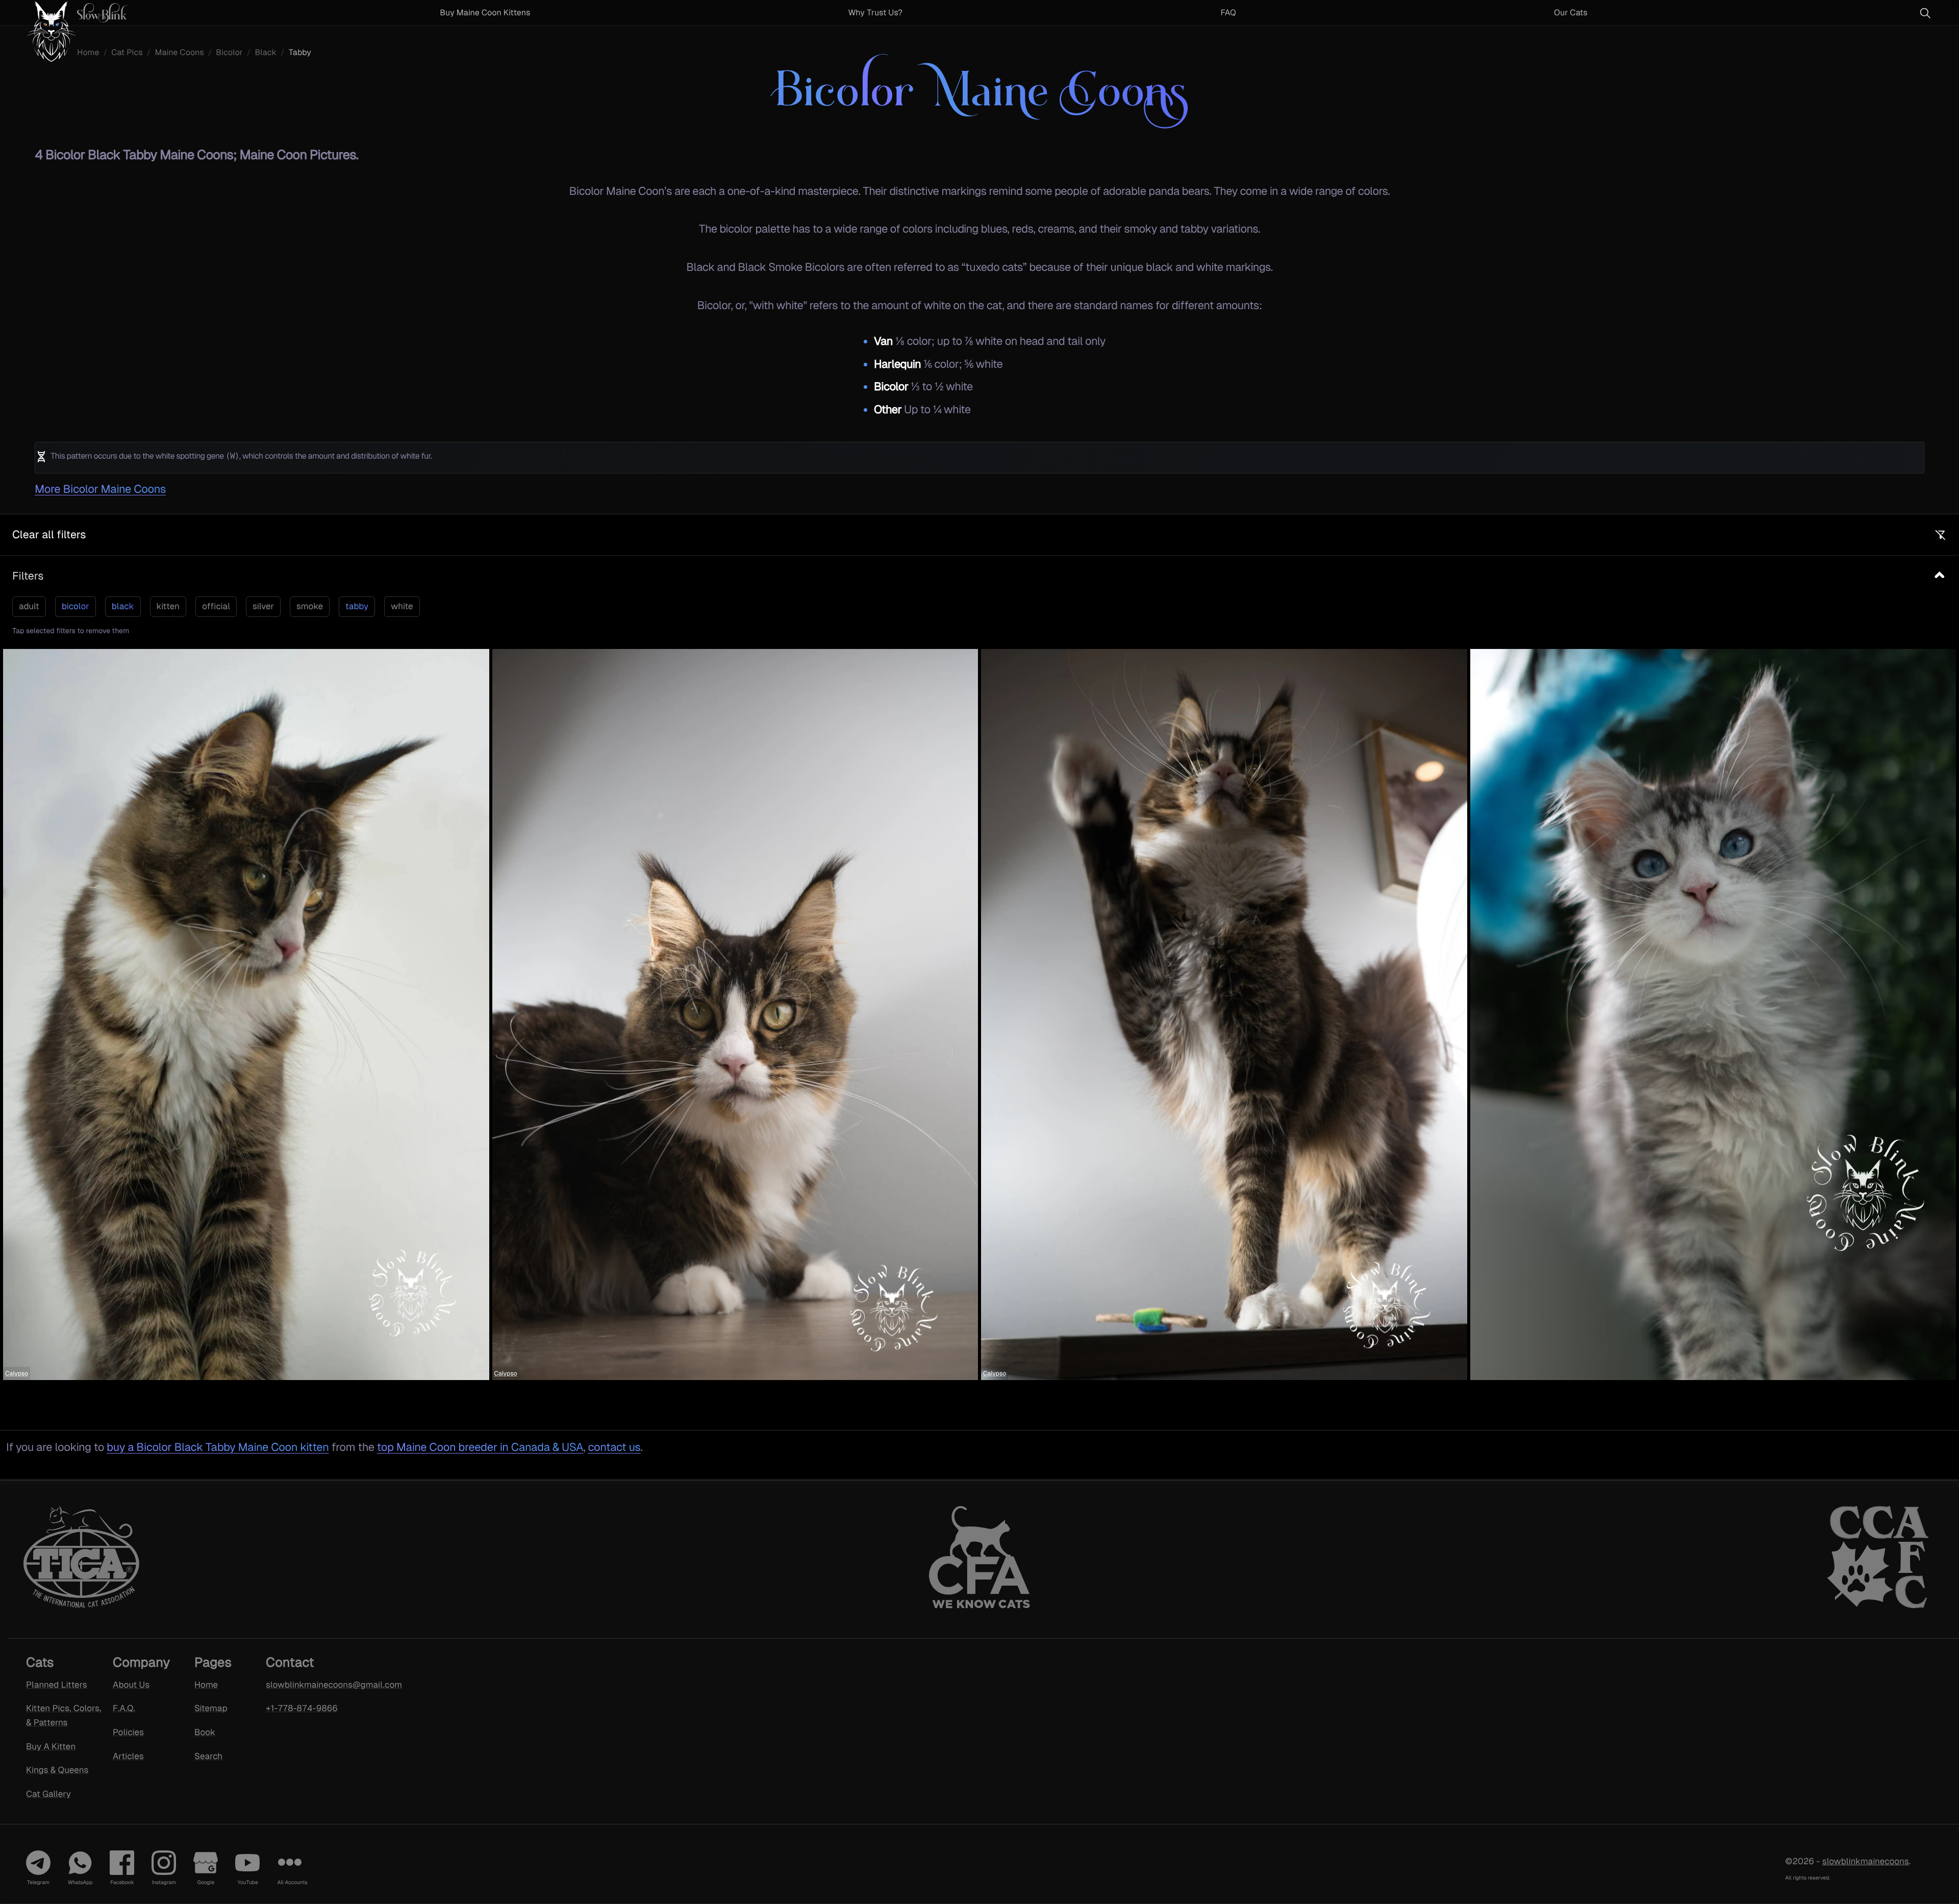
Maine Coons (179, 52)
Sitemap (211, 1708)
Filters (28, 576)
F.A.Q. (124, 1708)
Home (88, 52)
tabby (357, 606)
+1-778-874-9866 (302, 1708)
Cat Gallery (48, 1794)
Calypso (17, 1373)
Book (205, 1732)
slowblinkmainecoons (1866, 1861)
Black (266, 52)
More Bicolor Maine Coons (100, 489)
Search (208, 1756)
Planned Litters (57, 1684)
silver (263, 606)
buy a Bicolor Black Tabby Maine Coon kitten (218, 1447)
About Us (131, 1684)
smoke (310, 606)
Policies (128, 1732)
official (216, 606)
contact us (614, 1447)
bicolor (76, 606)
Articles (128, 1756)
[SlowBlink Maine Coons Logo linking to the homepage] (68, 12)
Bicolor (229, 52)
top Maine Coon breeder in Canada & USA (480, 1447)
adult (29, 606)
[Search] (1925, 13)
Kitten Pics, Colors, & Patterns (64, 1715)
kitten (168, 606)
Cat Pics (127, 52)
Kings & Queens (57, 1770)
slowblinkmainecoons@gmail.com (320, 1684)
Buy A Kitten (51, 1746)
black (123, 606)
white (402, 606)
